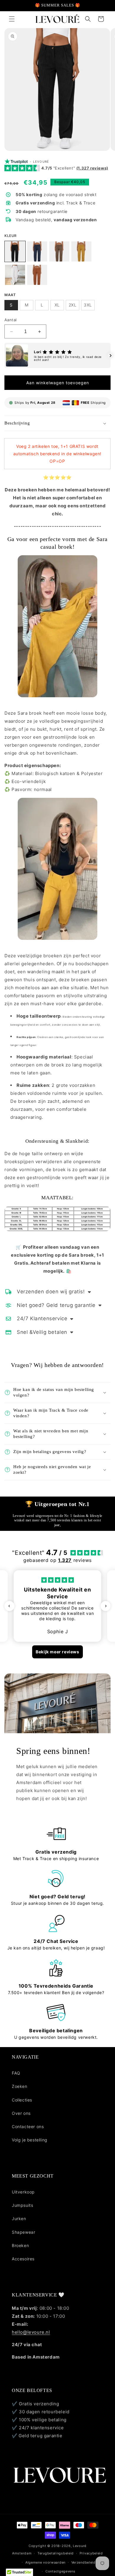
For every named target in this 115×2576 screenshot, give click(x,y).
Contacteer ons (28, 2127)
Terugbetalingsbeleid (56, 2553)
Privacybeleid (91, 2553)
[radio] (15, 251)
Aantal (10, 320)
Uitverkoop (23, 2192)
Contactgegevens (60, 2571)
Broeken (20, 2245)
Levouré (80, 2546)
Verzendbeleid (83, 2562)
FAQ (16, 2073)
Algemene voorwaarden (45, 2562)
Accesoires (23, 2259)
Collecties (22, 2100)
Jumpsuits (22, 2205)
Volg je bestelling (30, 2140)
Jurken (19, 2219)
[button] (12, 19)
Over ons (21, 2113)
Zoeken (20, 2086)
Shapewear (23, 2232)
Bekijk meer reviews (57, 1652)
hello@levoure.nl (31, 2332)
